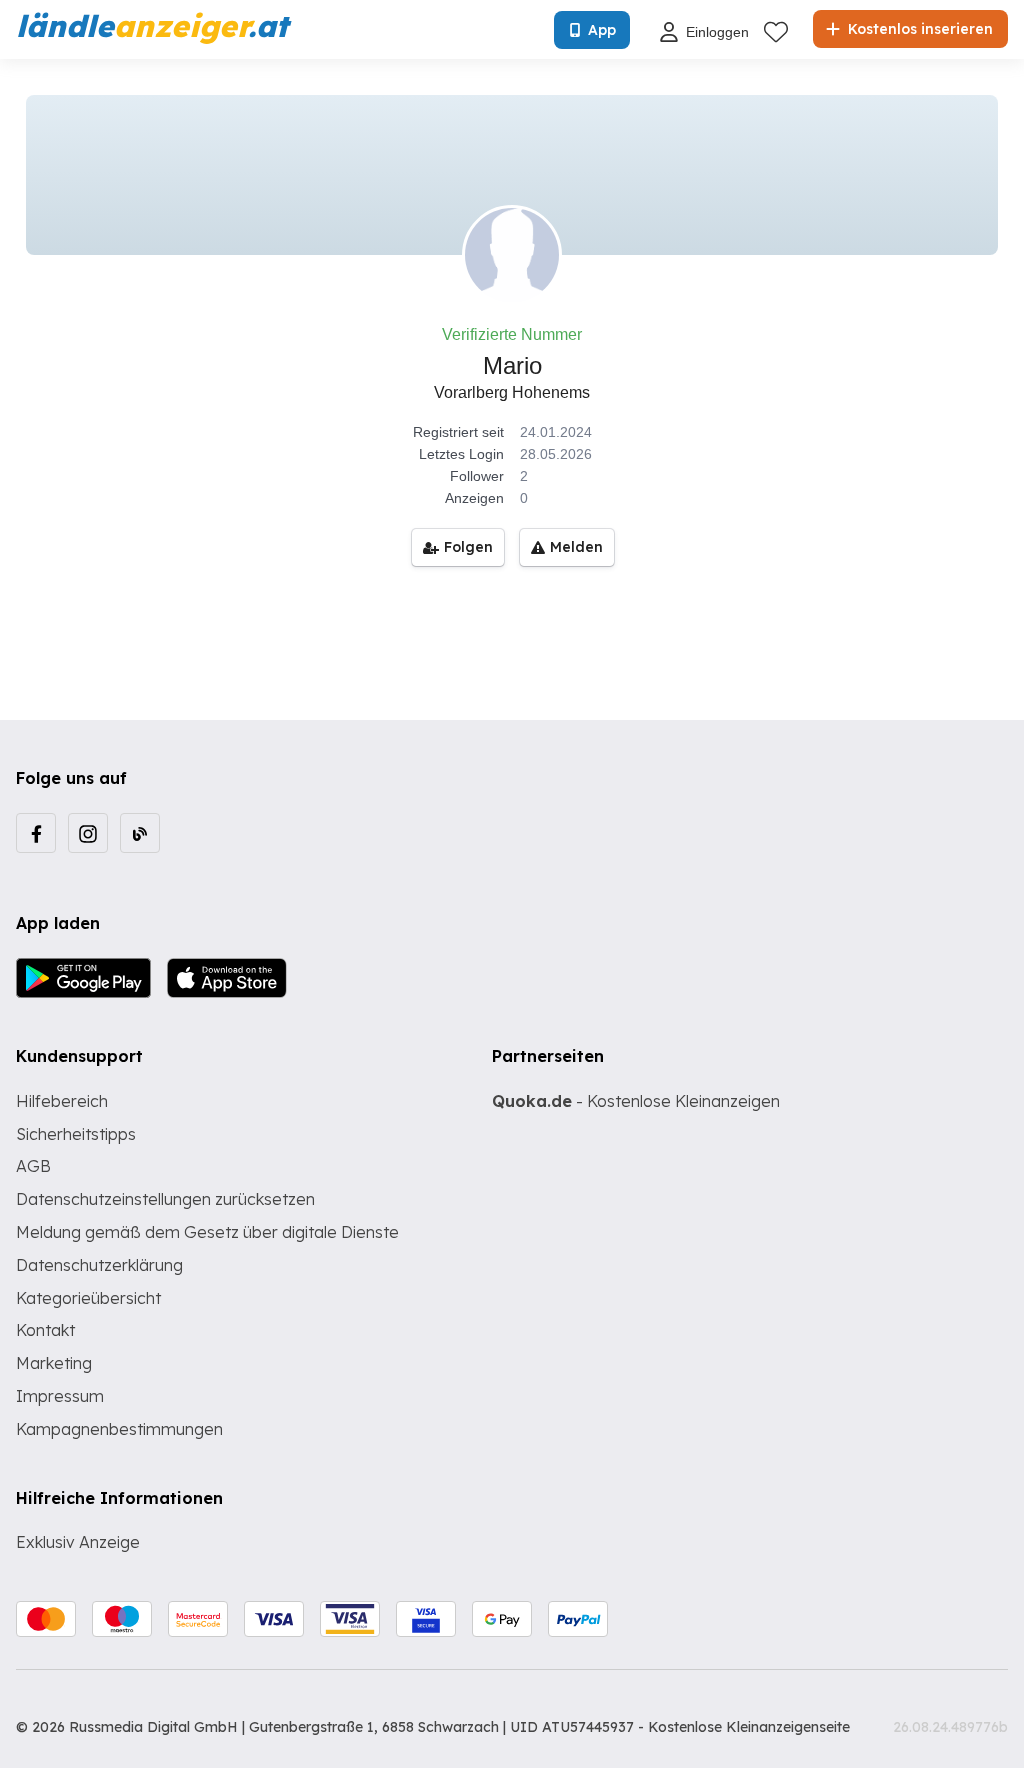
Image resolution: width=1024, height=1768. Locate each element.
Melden (576, 547)
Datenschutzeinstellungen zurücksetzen (165, 1199)
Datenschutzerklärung (99, 1265)
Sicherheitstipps (76, 1134)
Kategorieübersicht (88, 1298)
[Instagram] (88, 833)
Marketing (54, 1363)
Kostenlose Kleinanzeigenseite (749, 1727)
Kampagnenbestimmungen (119, 1429)
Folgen (468, 547)
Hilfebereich (62, 1101)
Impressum (60, 1396)
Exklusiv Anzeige (78, 1542)
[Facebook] (36, 833)
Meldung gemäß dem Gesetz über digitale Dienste (207, 1232)
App (602, 30)
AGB (33, 1166)
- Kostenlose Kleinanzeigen (636, 1101)
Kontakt (45, 1330)
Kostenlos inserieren (918, 29)
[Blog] (140, 833)
